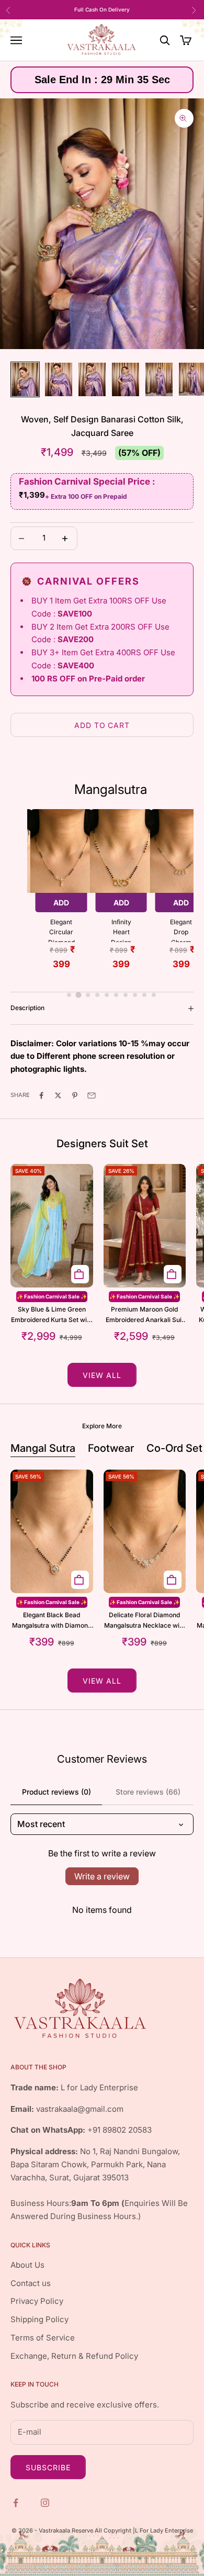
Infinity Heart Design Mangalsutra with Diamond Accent (121, 930)
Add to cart (102, 725)
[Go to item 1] (25, 379)
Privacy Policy (37, 2301)
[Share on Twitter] (59, 1095)
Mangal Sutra (43, 1448)
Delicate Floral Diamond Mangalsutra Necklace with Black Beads (145, 1621)
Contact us (31, 2283)
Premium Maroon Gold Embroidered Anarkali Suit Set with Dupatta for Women (145, 1315)
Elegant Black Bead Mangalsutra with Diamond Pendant (52, 1621)
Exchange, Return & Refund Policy (74, 2356)
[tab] (69, 995)
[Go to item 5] (159, 379)
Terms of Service (43, 2338)
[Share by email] (93, 1095)
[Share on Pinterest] (76, 1095)
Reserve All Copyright (102, 2530)
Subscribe (48, 2467)
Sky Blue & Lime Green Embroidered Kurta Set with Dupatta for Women (52, 1315)
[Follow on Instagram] (46, 2502)
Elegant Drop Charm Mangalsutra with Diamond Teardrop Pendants (181, 930)
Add (61, 903)
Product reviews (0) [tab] (56, 1792)
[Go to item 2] (59, 379)
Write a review (102, 1876)
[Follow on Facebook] (17, 2502)
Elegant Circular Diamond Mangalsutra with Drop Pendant (61, 930)
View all (102, 1375)
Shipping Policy (39, 2319)
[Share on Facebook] (42, 1095)
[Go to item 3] (92, 379)
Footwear (111, 1448)
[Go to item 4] (126, 379)
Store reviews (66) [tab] (148, 1792)
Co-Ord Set (174, 1448)
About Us (27, 2265)
